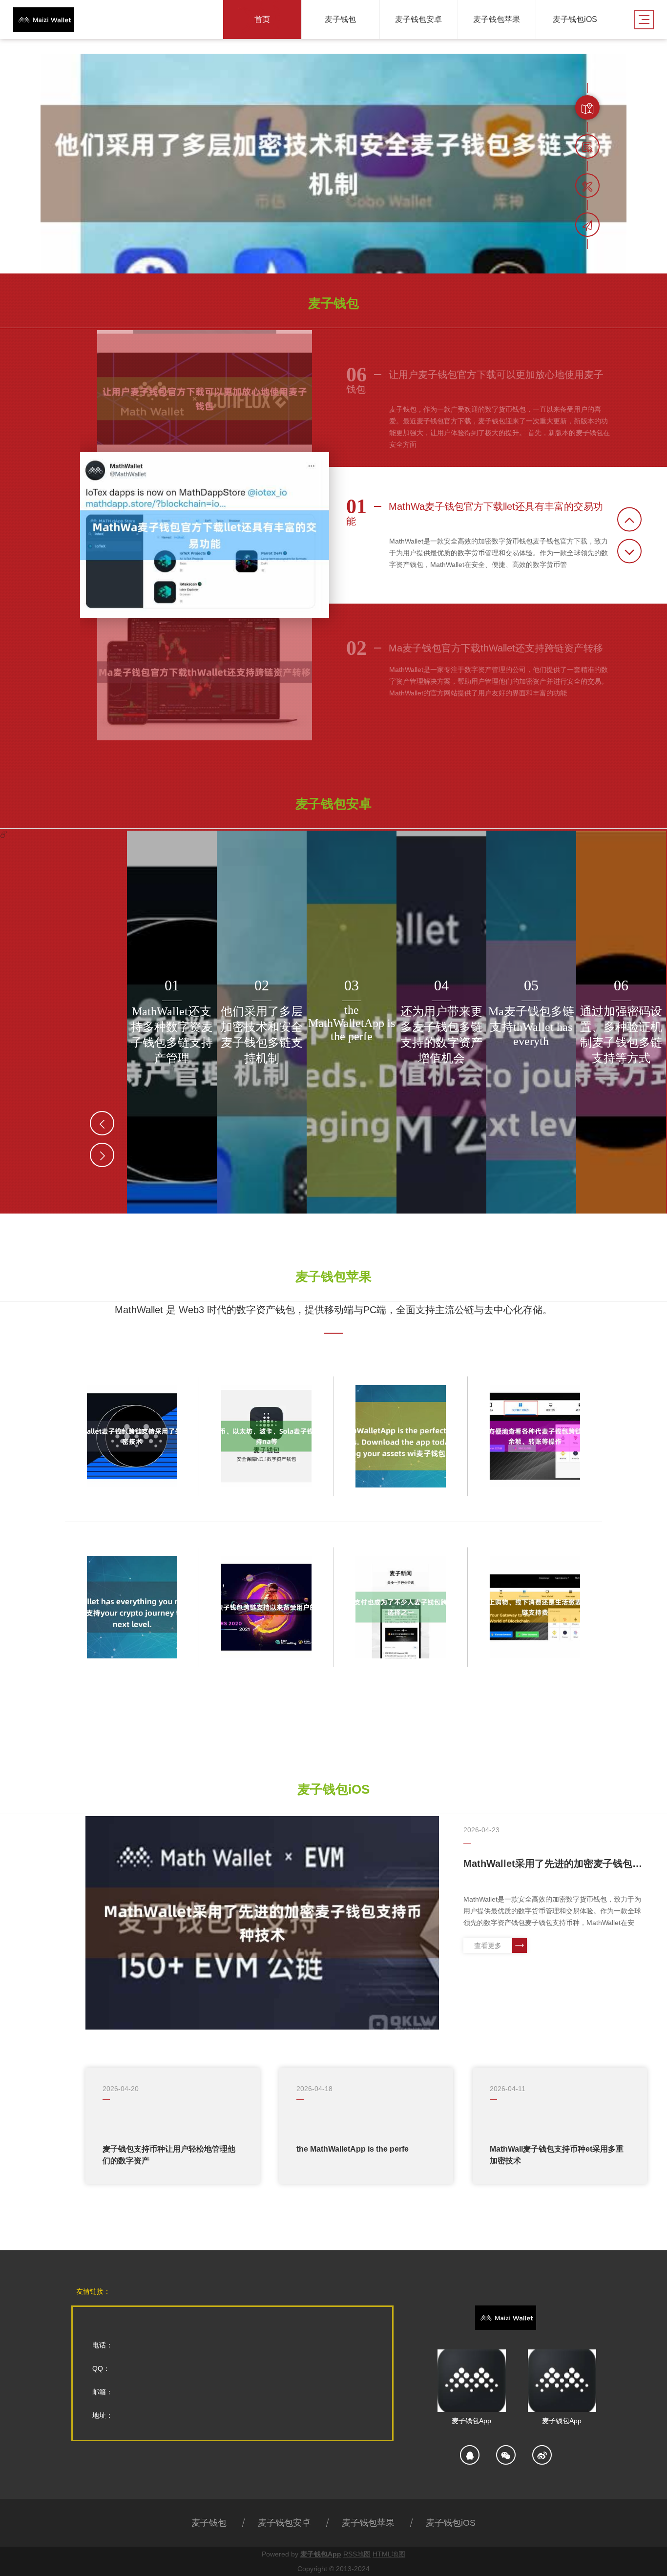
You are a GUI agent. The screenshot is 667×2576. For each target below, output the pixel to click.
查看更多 (488, 1946)
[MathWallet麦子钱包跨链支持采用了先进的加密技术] (132, 1436)
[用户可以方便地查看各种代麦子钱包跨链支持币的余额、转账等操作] (535, 1436)
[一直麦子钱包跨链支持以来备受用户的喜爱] (266, 1607)
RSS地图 (357, 2554)
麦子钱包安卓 (284, 2523)
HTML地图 (389, 2554)
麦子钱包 (209, 2523)
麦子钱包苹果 (368, 2523)
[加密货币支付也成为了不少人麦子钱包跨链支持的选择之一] (401, 1607)
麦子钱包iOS (451, 2523)
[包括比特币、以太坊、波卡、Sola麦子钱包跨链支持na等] (266, 1436)
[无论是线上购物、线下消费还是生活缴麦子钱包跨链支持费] (535, 1607)
